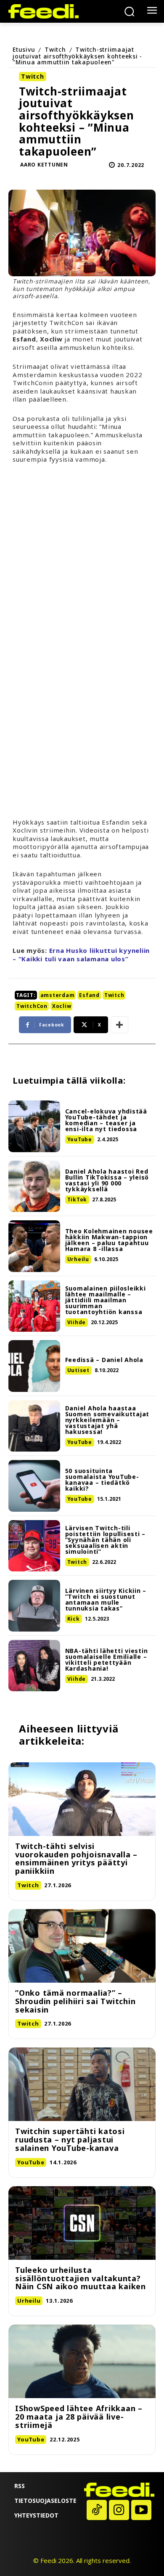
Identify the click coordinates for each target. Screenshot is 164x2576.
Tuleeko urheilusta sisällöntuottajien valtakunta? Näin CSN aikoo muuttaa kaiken (81, 2278)
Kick (74, 1619)
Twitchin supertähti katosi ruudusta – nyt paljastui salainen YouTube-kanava (70, 2140)
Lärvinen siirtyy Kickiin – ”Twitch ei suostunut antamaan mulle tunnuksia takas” (106, 1599)
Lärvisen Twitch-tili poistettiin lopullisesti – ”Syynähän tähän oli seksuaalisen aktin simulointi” (106, 1540)
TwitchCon (32, 1006)
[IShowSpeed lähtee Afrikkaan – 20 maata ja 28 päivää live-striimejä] (82, 2361)
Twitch (55, 49)
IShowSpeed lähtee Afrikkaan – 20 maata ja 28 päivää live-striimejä (79, 2417)
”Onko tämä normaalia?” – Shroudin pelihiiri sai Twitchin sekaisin (75, 2001)
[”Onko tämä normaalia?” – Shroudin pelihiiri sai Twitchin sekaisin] (82, 1946)
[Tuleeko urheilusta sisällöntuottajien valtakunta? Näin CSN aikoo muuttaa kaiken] (82, 2223)
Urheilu (78, 1259)
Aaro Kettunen (44, 165)
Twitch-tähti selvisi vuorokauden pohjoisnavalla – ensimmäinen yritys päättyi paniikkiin (76, 1858)
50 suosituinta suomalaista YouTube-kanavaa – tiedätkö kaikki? (102, 1480)
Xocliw (62, 1006)
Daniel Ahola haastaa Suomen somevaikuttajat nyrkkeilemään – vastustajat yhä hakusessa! (107, 1420)
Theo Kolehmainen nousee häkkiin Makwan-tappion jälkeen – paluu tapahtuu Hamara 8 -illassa (109, 1240)
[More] (119, 1025)
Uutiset (78, 1370)
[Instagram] (119, 2510)
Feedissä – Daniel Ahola (104, 1360)
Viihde (77, 1322)
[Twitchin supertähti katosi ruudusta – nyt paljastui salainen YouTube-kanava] (82, 2084)
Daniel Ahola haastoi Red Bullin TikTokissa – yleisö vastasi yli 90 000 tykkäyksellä (107, 1180)
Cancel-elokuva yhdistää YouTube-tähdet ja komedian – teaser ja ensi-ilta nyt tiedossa (106, 1120)
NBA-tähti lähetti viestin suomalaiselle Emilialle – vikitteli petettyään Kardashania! (107, 1660)
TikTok (77, 1199)
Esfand (89, 995)
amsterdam (58, 995)
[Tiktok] (97, 2510)
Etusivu (24, 49)
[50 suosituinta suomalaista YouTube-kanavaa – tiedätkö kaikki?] (34, 1486)
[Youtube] (141, 2510)
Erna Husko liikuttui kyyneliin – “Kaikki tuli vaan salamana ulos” (81, 955)
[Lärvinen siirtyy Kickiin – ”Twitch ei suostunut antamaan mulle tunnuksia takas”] (34, 1606)
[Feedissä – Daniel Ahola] (34, 1366)
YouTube (80, 1139)
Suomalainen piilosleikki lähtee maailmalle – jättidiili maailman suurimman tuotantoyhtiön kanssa (106, 1300)
